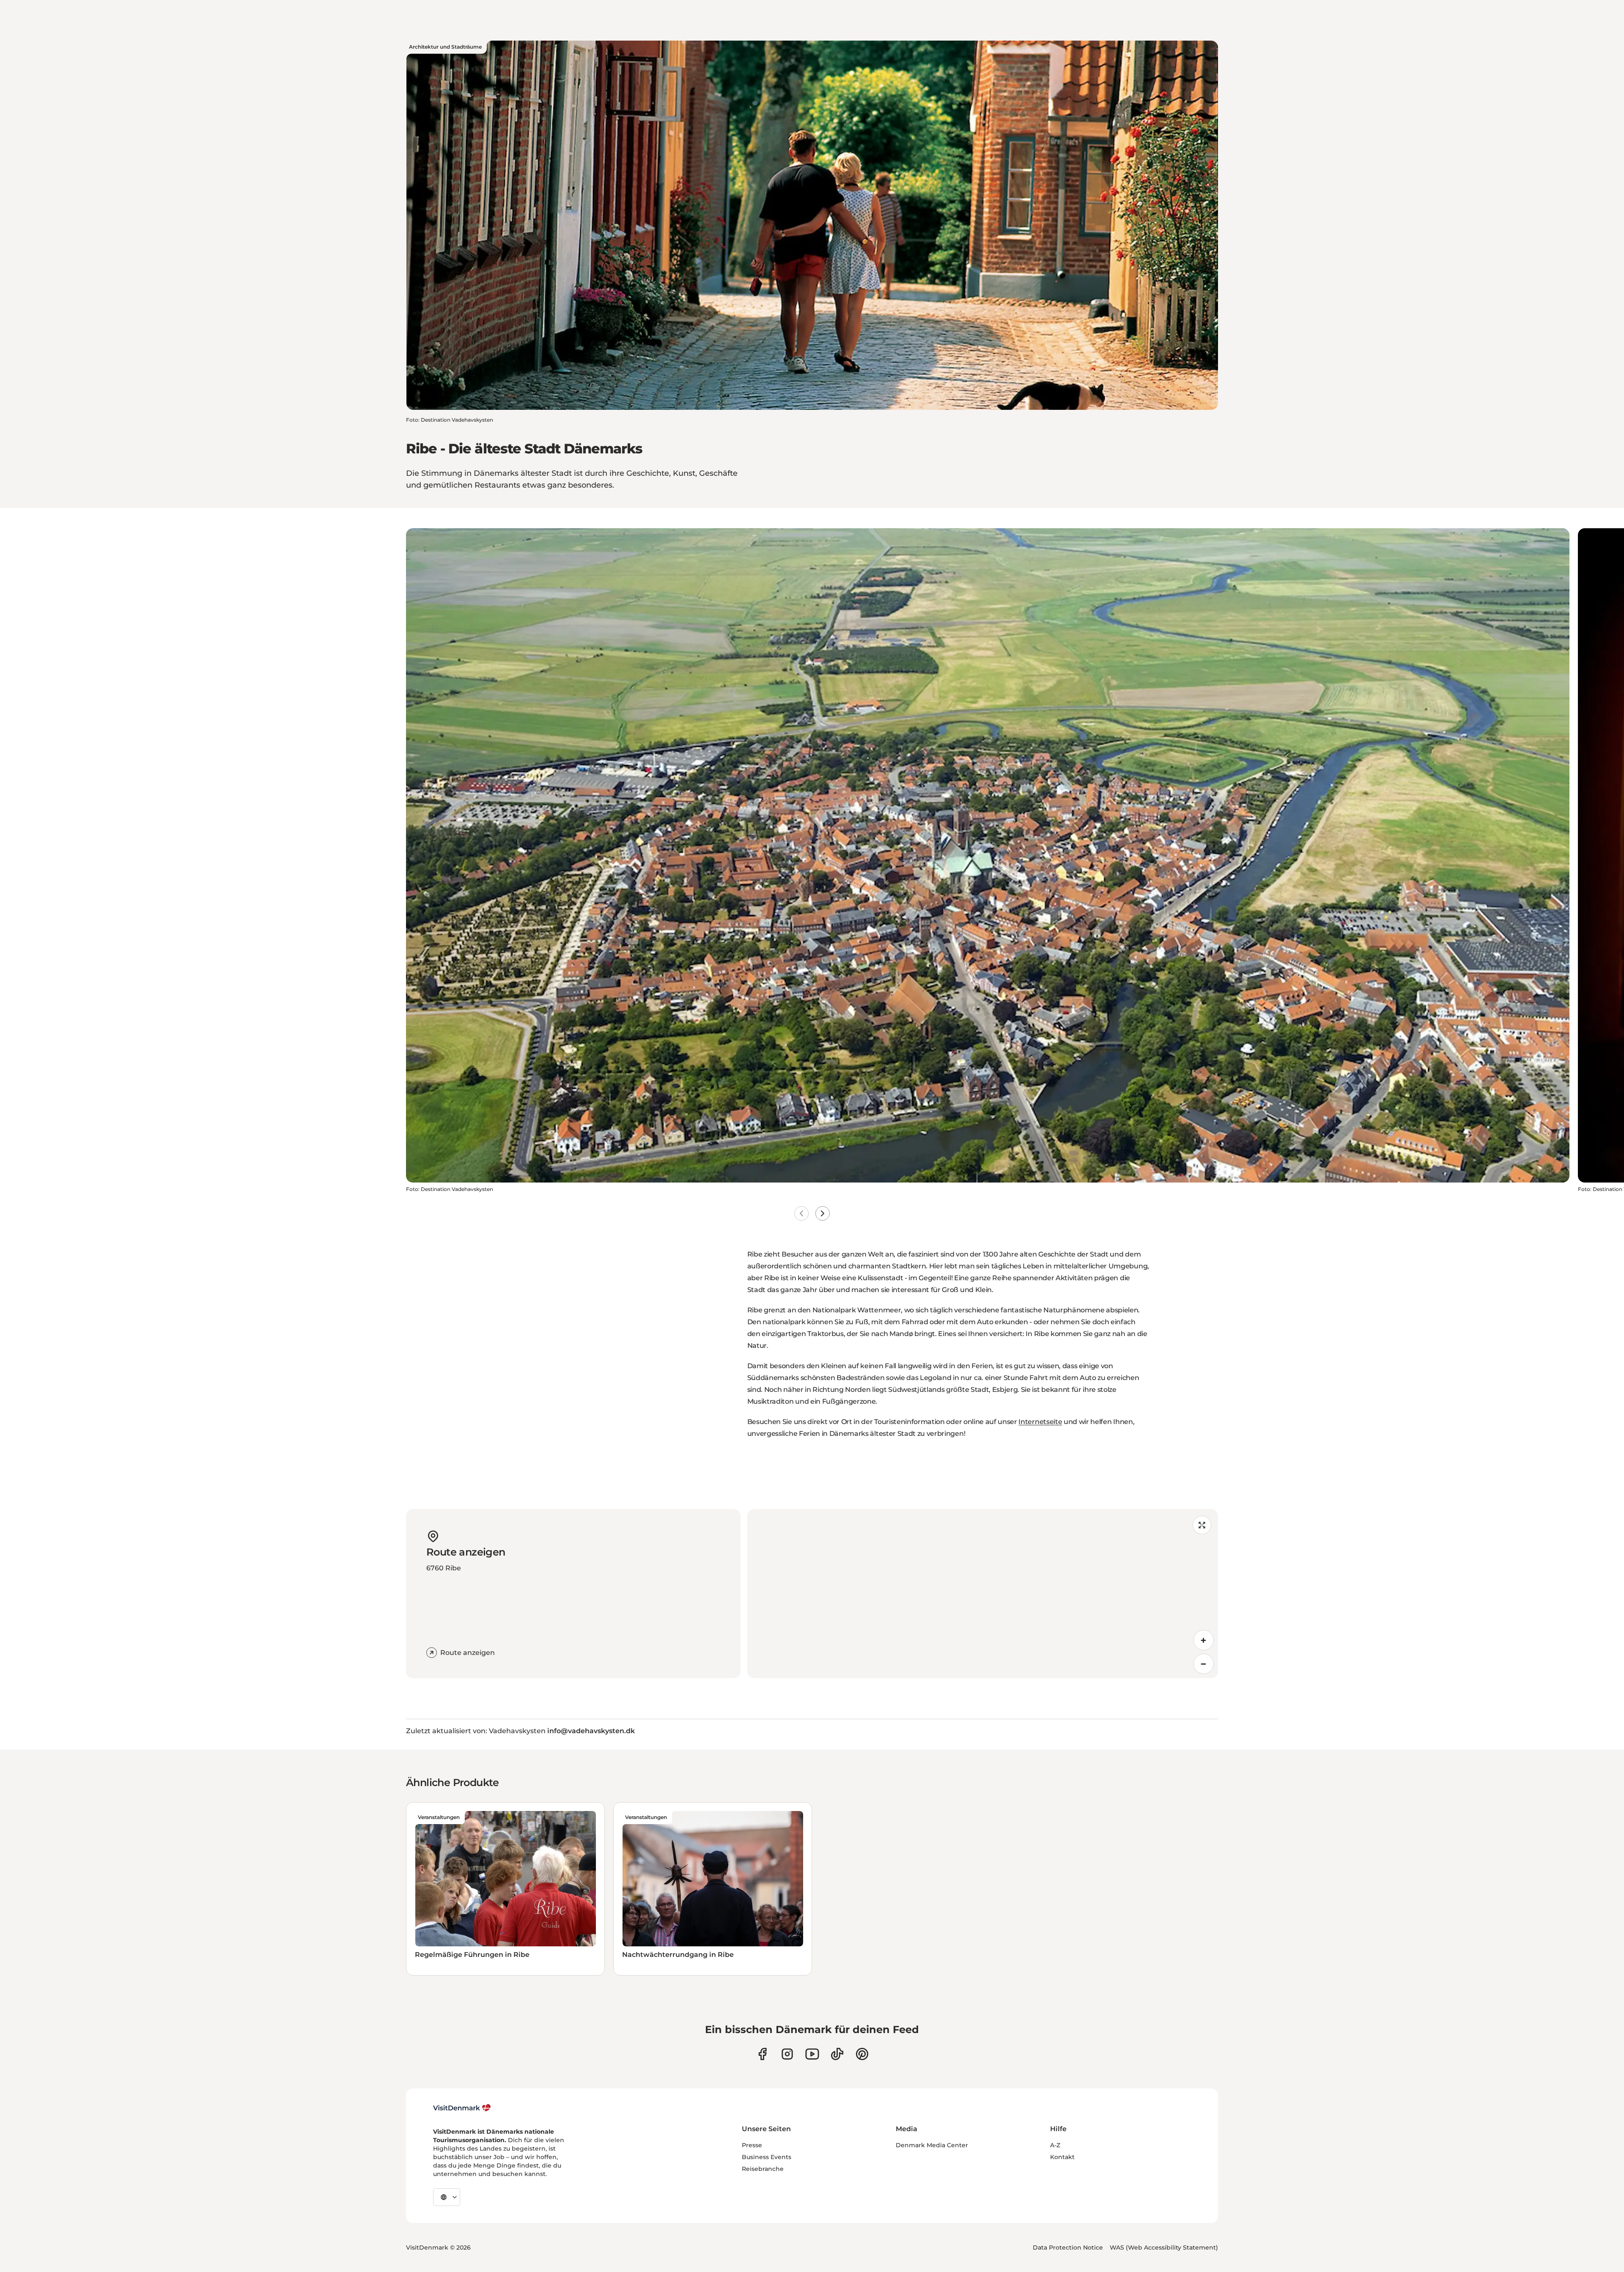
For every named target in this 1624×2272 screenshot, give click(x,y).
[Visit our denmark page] (762, 2054)
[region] (983, 1594)
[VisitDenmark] (462, 2108)
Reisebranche (763, 2169)
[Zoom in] (1204, 1640)
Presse (752, 2145)
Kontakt (1062, 2157)
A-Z (1055, 2145)
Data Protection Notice (1068, 2247)
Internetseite (1040, 1422)
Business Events (767, 2157)
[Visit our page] (787, 2054)
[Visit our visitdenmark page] (812, 2054)
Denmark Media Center (932, 2145)
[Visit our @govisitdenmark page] (837, 2054)
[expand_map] (1202, 1525)
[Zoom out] (1204, 1664)
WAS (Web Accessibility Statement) (1164, 2247)
